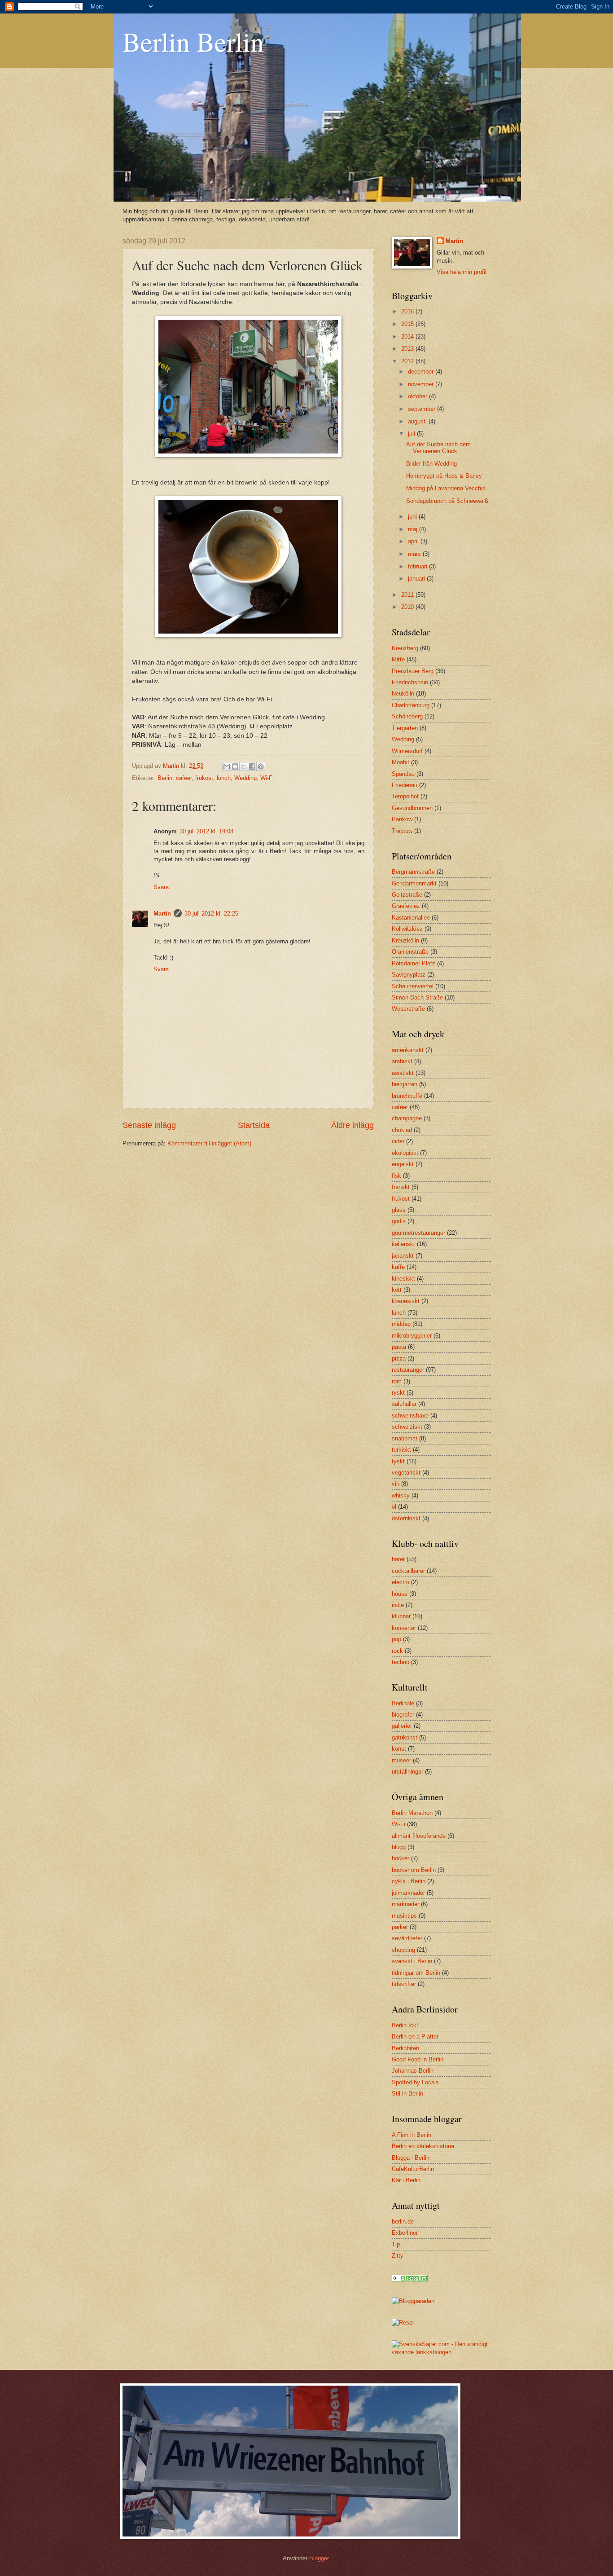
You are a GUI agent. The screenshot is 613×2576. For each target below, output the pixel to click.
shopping (403, 1950)
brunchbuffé (407, 1096)
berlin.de (403, 2222)
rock (397, 1651)
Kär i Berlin (406, 2180)
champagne (407, 1118)
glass (399, 1210)
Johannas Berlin (413, 2071)
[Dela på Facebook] (252, 766)
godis (399, 1221)
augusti (418, 421)
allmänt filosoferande (419, 1836)
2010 (408, 607)
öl (394, 1507)
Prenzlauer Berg (413, 671)
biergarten (405, 1084)
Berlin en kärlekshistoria (423, 2146)
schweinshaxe (410, 1416)
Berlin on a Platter (415, 2037)
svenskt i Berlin (412, 1961)
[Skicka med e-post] (227, 766)
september (423, 409)
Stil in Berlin (407, 2094)
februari (418, 566)
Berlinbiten (405, 2048)
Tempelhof (405, 796)
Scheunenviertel (413, 986)
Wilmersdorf (407, 751)
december (422, 372)
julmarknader (408, 1893)
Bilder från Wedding (431, 464)
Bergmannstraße (413, 872)
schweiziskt (407, 1427)
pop (396, 1639)
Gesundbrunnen (412, 808)
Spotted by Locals (415, 2082)
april (414, 541)
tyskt (398, 1461)
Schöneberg (407, 716)
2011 (408, 595)
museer (401, 1760)
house (400, 1594)
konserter (404, 1628)
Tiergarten (405, 728)
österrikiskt (406, 1518)
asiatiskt (403, 1073)
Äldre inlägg (352, 1125)
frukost (204, 778)
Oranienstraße (410, 952)
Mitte (398, 659)
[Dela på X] (244, 766)
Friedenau (405, 785)
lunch (224, 778)
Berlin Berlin (193, 41)
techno (401, 1662)
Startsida (254, 1125)
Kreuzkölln (405, 940)
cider (398, 1141)
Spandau (403, 774)
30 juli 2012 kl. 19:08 (206, 831)
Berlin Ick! (405, 2025)
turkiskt (401, 1450)
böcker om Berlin (414, 1870)
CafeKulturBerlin (413, 2169)
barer (398, 1559)
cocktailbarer (408, 1571)
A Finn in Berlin (412, 2135)
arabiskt (402, 1061)
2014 (408, 337)
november (422, 384)
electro (401, 1582)
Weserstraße (408, 1009)
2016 (408, 311)
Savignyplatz (409, 975)
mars (415, 554)
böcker (401, 1858)
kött (397, 1290)
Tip (396, 2244)
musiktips (404, 1916)
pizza (399, 1358)
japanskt (403, 1256)
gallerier (402, 1726)
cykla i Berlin (409, 1881)
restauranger (408, 1370)
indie (398, 1605)
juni (413, 517)
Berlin (165, 778)
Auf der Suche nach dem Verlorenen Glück (438, 448)
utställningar (407, 1772)
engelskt (403, 1164)
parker (400, 1927)
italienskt (403, 1244)
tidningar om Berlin (416, 1973)
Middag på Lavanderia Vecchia (446, 488)
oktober (418, 396)
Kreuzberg (405, 648)
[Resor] (410, 2279)
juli (412, 434)
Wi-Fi (267, 778)
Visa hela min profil (462, 272)
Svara (161, 887)
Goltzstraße (407, 895)
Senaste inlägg (149, 1125)
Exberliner (405, 2233)
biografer (403, 1715)
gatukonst (405, 1737)
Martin (162, 914)
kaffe (398, 1267)
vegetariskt (406, 1473)
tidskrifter (404, 1984)
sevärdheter (407, 1938)
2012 (408, 361)
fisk (396, 1176)
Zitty (398, 2256)
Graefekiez (406, 906)
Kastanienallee (411, 918)
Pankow (402, 819)
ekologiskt (405, 1153)
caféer (184, 778)
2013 (408, 349)
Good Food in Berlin (418, 2059)
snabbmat (405, 1438)
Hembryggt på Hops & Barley (444, 476)
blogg (399, 1847)
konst (399, 1749)
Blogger (319, 2558)
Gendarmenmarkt (414, 883)
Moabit (401, 762)
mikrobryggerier (412, 1336)
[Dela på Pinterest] (261, 766)
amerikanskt (408, 1050)
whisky (401, 1495)
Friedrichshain (410, 682)
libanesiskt (406, 1301)
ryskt (398, 1393)
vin (396, 1484)
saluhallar (404, 1404)
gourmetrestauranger (418, 1233)
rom (397, 1381)
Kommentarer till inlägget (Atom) (209, 1143)
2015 (408, 324)
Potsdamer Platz (414, 963)
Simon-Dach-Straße (417, 997)
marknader (405, 1904)
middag (401, 1324)
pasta (399, 1347)
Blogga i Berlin (411, 2158)
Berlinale (403, 1703)
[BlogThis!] (235, 766)
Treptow (402, 831)
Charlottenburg (411, 705)
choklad (402, 1130)
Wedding (245, 778)
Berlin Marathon (412, 1813)
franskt (401, 1187)
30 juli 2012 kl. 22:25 (211, 914)
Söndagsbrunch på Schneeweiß (447, 501)
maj (414, 529)
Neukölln (403, 694)
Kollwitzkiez (407, 929)
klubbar (401, 1616)
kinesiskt (403, 1279)
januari (417, 579)
